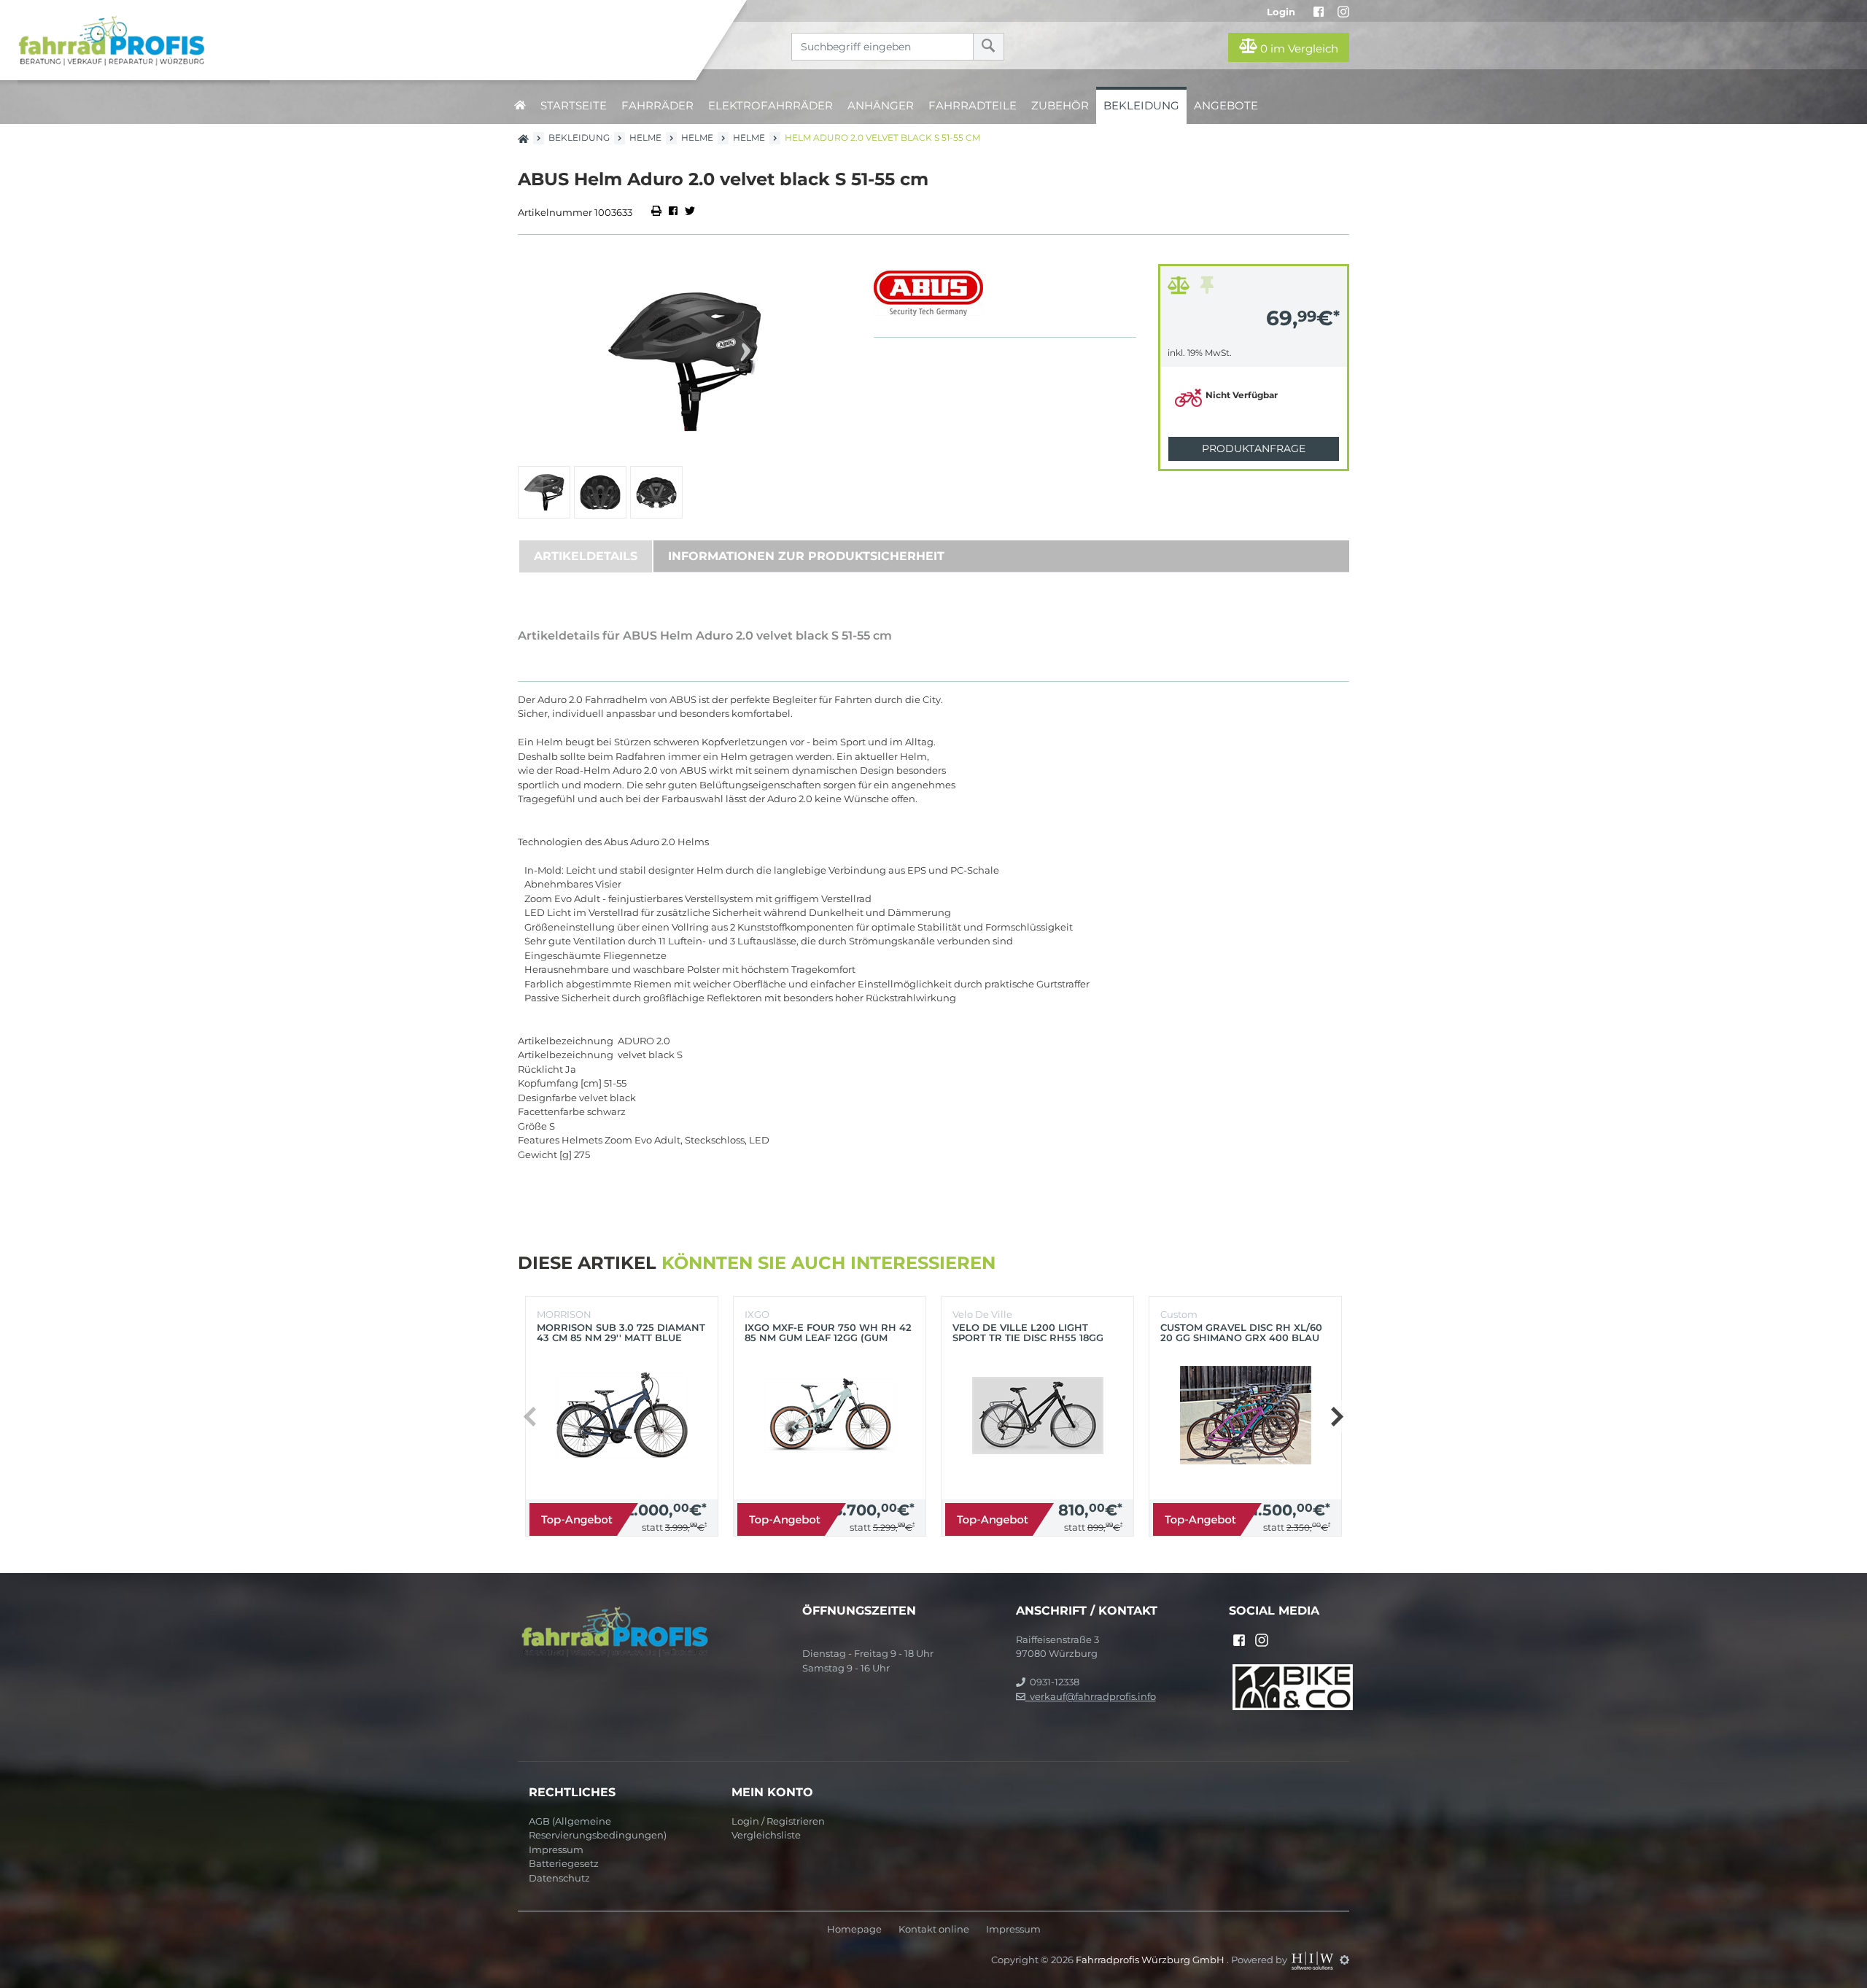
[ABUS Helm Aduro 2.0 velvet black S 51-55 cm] (685, 361)
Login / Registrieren (778, 1821)
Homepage (854, 1929)
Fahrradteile (973, 105)
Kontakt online (934, 1929)
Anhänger (881, 105)
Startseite (574, 105)
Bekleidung (1141, 105)
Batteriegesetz (564, 1863)
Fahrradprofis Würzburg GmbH (1151, 1960)
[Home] (359, 40)
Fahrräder (657, 105)
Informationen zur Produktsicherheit (806, 556)
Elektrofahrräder (771, 105)
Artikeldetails (586, 556)
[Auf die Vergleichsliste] (1181, 289)
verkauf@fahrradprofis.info (1091, 1696)
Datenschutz (559, 1878)
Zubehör (1060, 105)
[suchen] (989, 47)
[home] (520, 105)
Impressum (556, 1849)
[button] (1336, 1416)
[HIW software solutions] (1313, 1960)
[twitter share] (690, 212)
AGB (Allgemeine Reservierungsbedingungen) (598, 1828)
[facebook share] (673, 212)
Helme (645, 137)
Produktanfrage (1254, 449)
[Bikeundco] (1293, 1686)
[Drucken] (657, 212)
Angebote (1226, 105)
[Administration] (1344, 1960)
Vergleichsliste (766, 1835)
